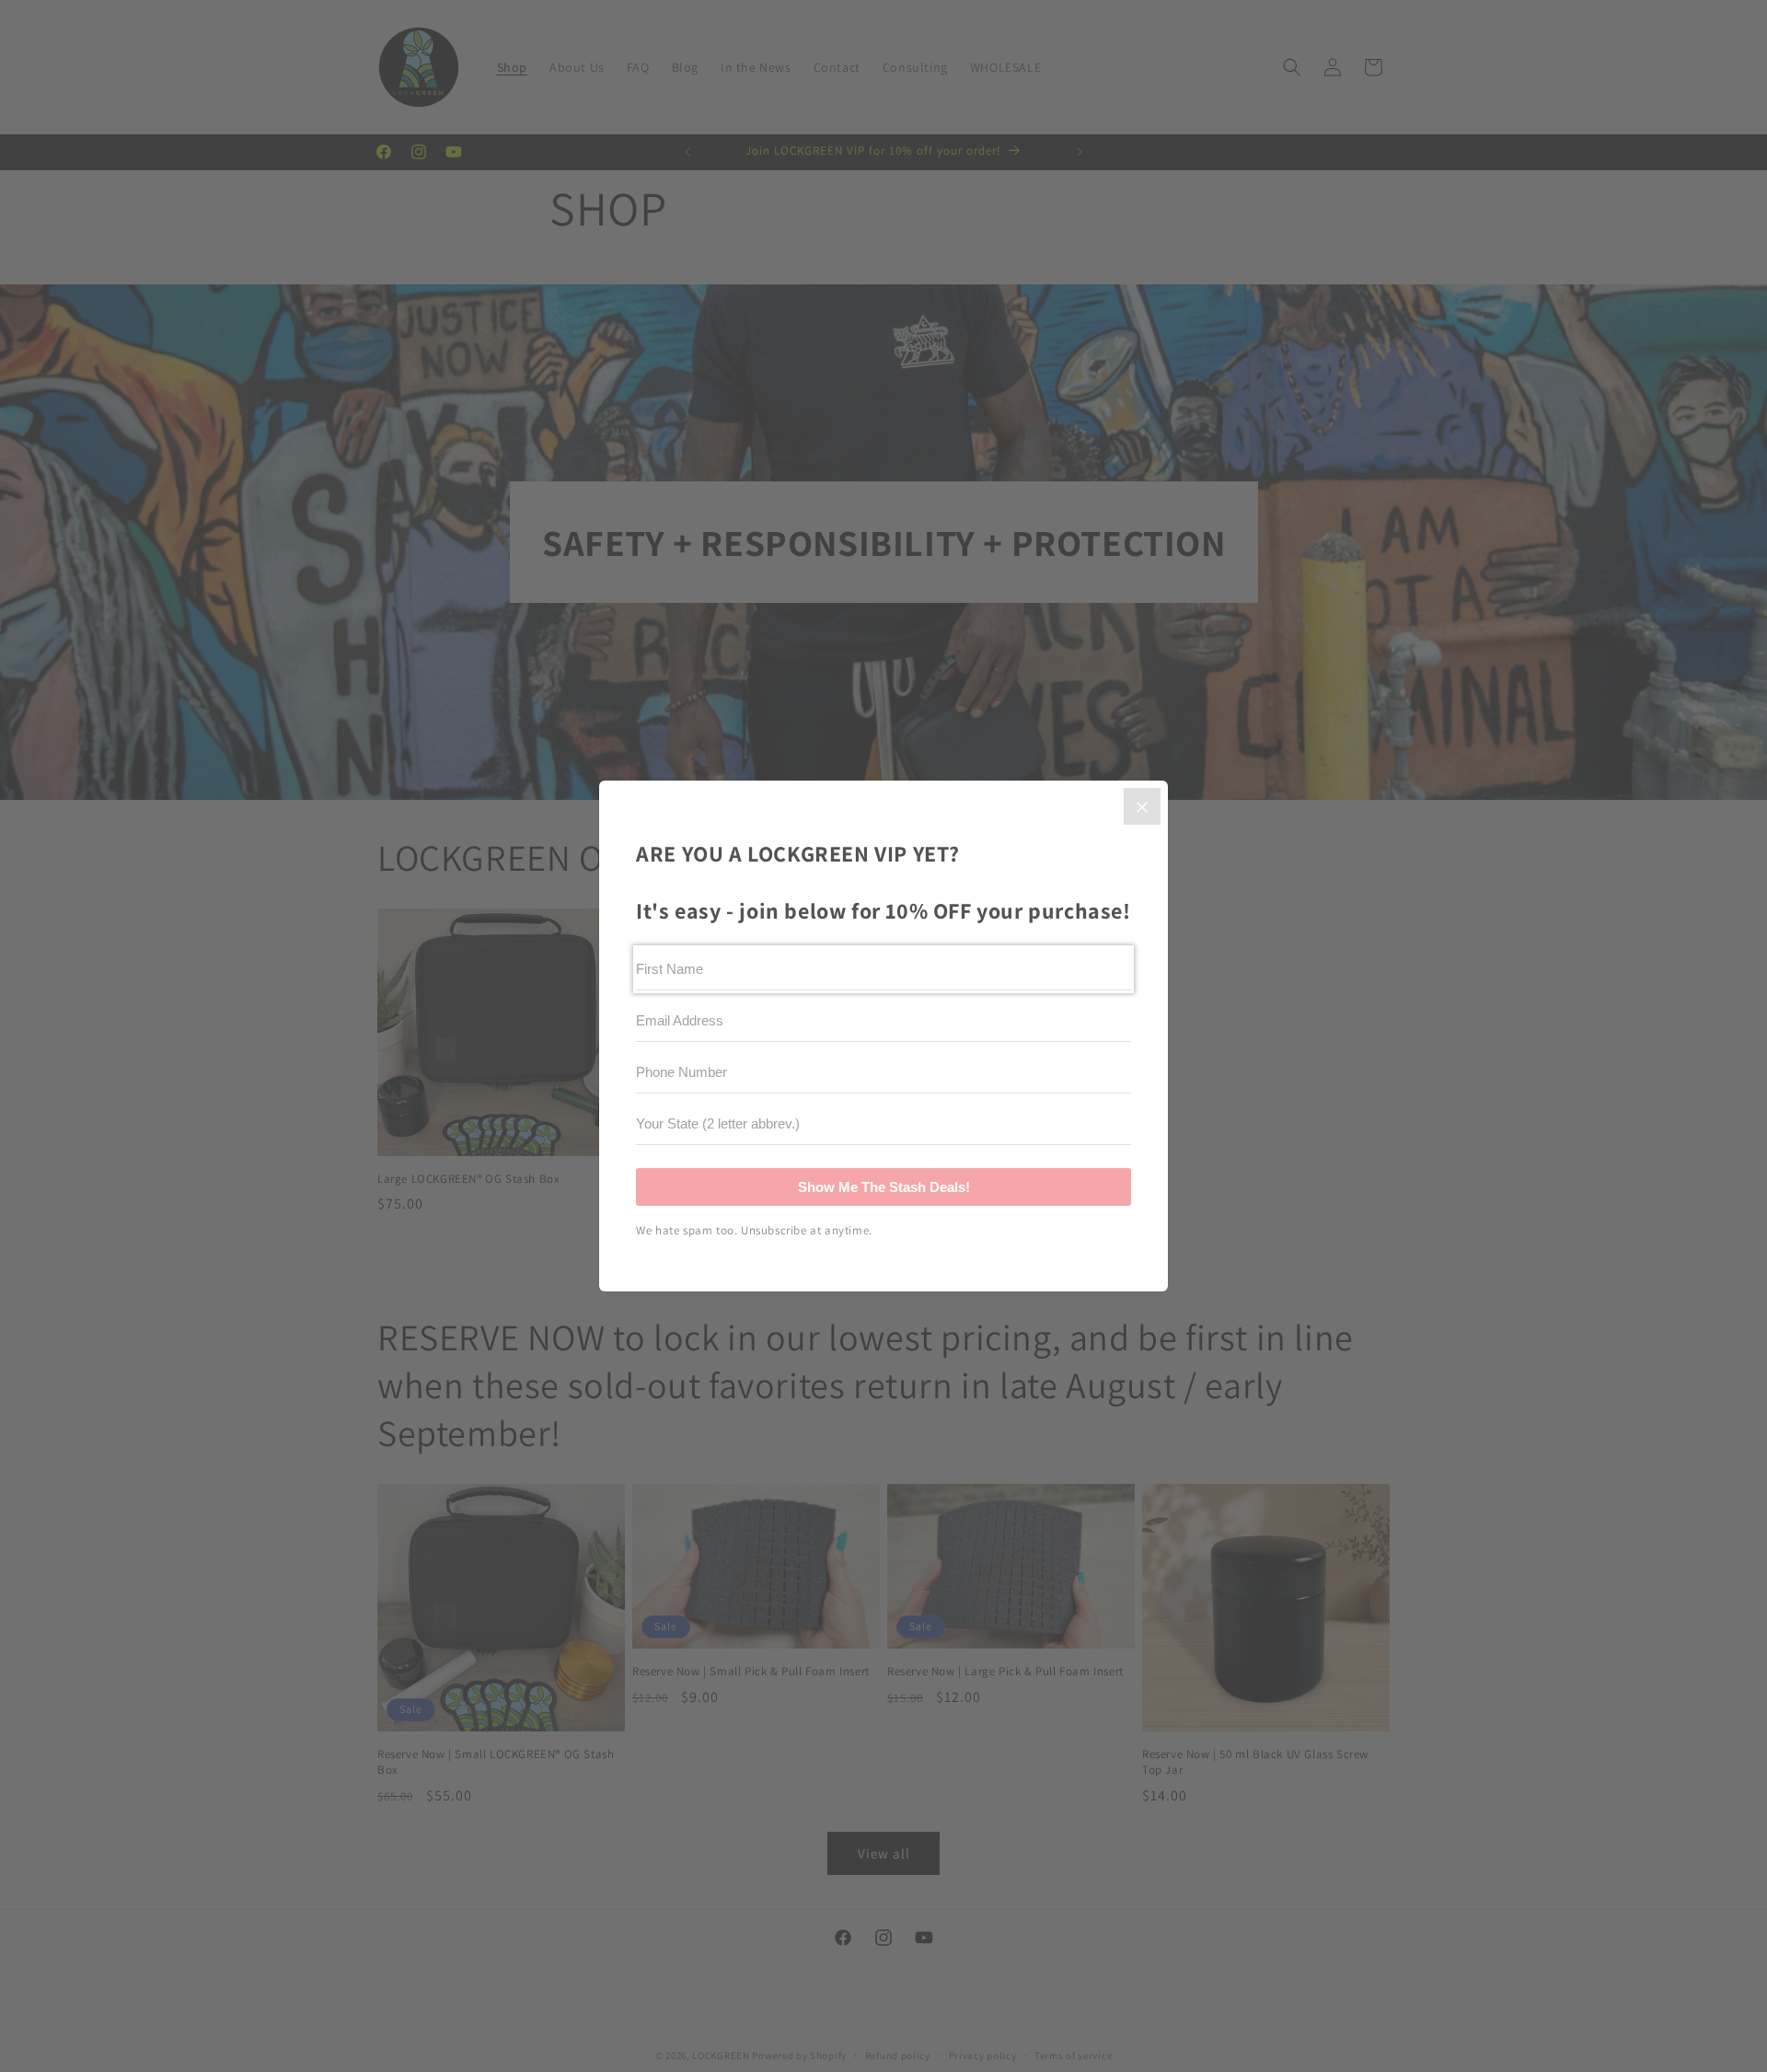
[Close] (1142, 806)
